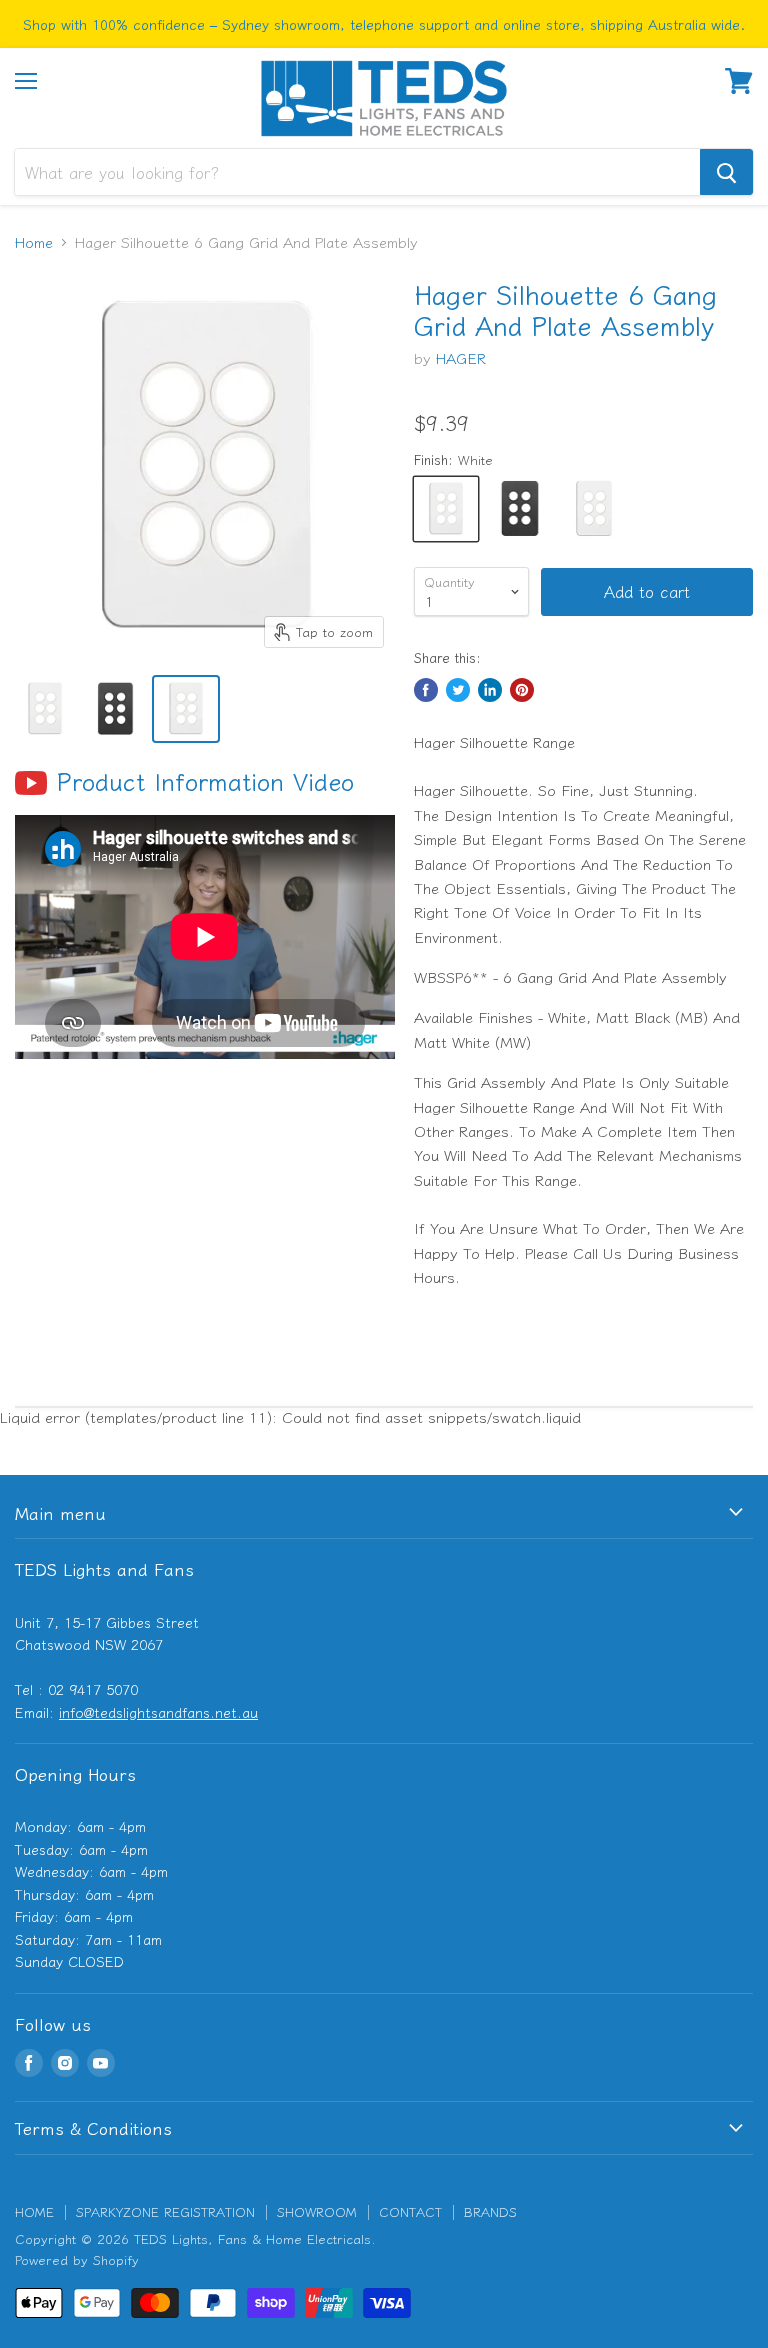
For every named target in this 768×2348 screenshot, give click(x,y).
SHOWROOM (317, 2211)
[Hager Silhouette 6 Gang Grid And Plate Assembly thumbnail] (45, 709)
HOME (34, 2211)
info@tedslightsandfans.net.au (158, 1712)
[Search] (726, 172)
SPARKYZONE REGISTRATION (165, 2211)
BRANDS (490, 2211)
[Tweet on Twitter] (458, 690)
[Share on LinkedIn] (490, 690)
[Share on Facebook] (426, 690)
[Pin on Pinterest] (522, 690)
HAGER (461, 357)
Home (34, 241)
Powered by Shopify (77, 2259)
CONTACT (410, 2211)
